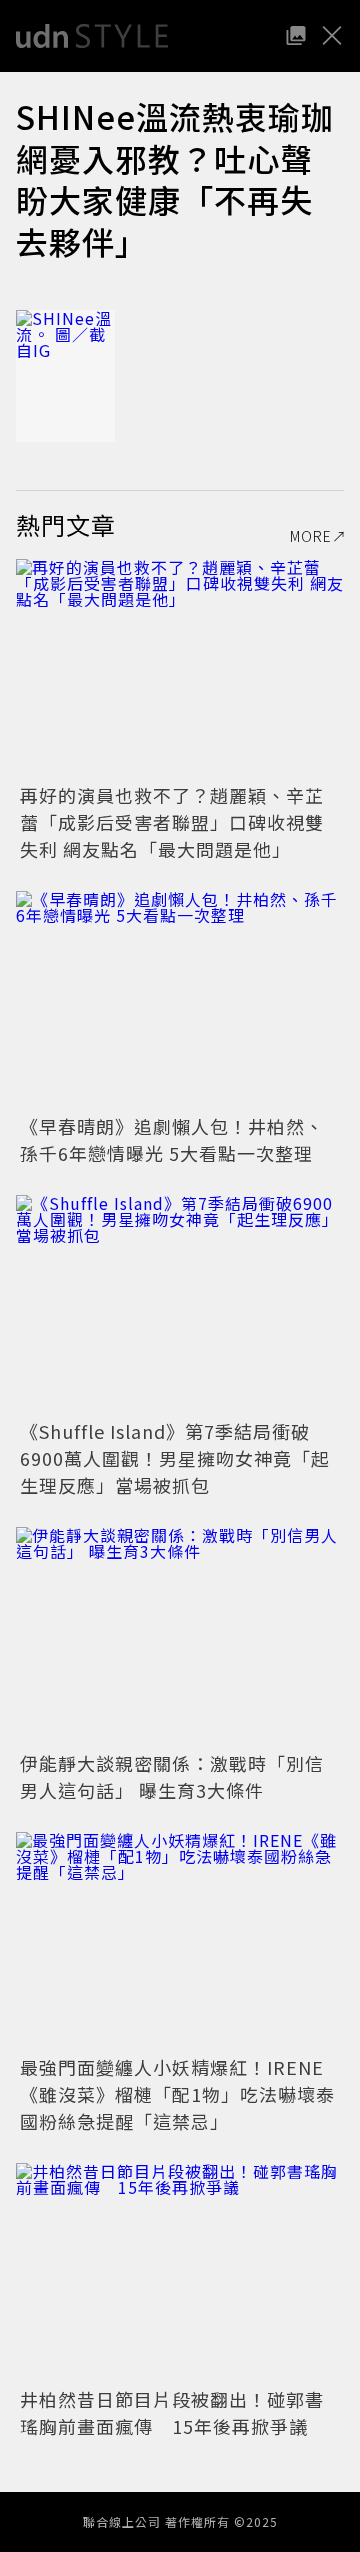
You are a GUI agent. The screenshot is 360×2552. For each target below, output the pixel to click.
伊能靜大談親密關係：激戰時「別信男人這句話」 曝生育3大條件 (172, 1776)
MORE (311, 536)
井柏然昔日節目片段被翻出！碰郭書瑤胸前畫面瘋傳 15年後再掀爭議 (172, 2412)
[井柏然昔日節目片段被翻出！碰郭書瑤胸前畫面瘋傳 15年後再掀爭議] (180, 2272)
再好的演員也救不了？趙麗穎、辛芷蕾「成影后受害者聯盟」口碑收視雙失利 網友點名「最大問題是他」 (172, 822)
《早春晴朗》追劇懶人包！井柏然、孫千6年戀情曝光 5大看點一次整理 (172, 1139)
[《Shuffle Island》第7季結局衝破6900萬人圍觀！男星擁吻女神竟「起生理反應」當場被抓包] (180, 1304)
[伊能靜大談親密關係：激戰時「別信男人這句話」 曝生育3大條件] (180, 1636)
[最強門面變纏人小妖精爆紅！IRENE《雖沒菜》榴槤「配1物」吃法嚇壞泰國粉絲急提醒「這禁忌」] (180, 1941)
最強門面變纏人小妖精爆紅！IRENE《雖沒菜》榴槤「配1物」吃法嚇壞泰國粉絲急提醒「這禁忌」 (177, 2094)
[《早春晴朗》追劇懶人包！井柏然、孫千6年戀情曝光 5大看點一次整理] (180, 1000)
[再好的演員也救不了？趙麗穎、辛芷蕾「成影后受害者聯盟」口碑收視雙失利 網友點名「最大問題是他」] (180, 668)
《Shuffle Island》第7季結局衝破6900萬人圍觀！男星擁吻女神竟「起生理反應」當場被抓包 (175, 1458)
